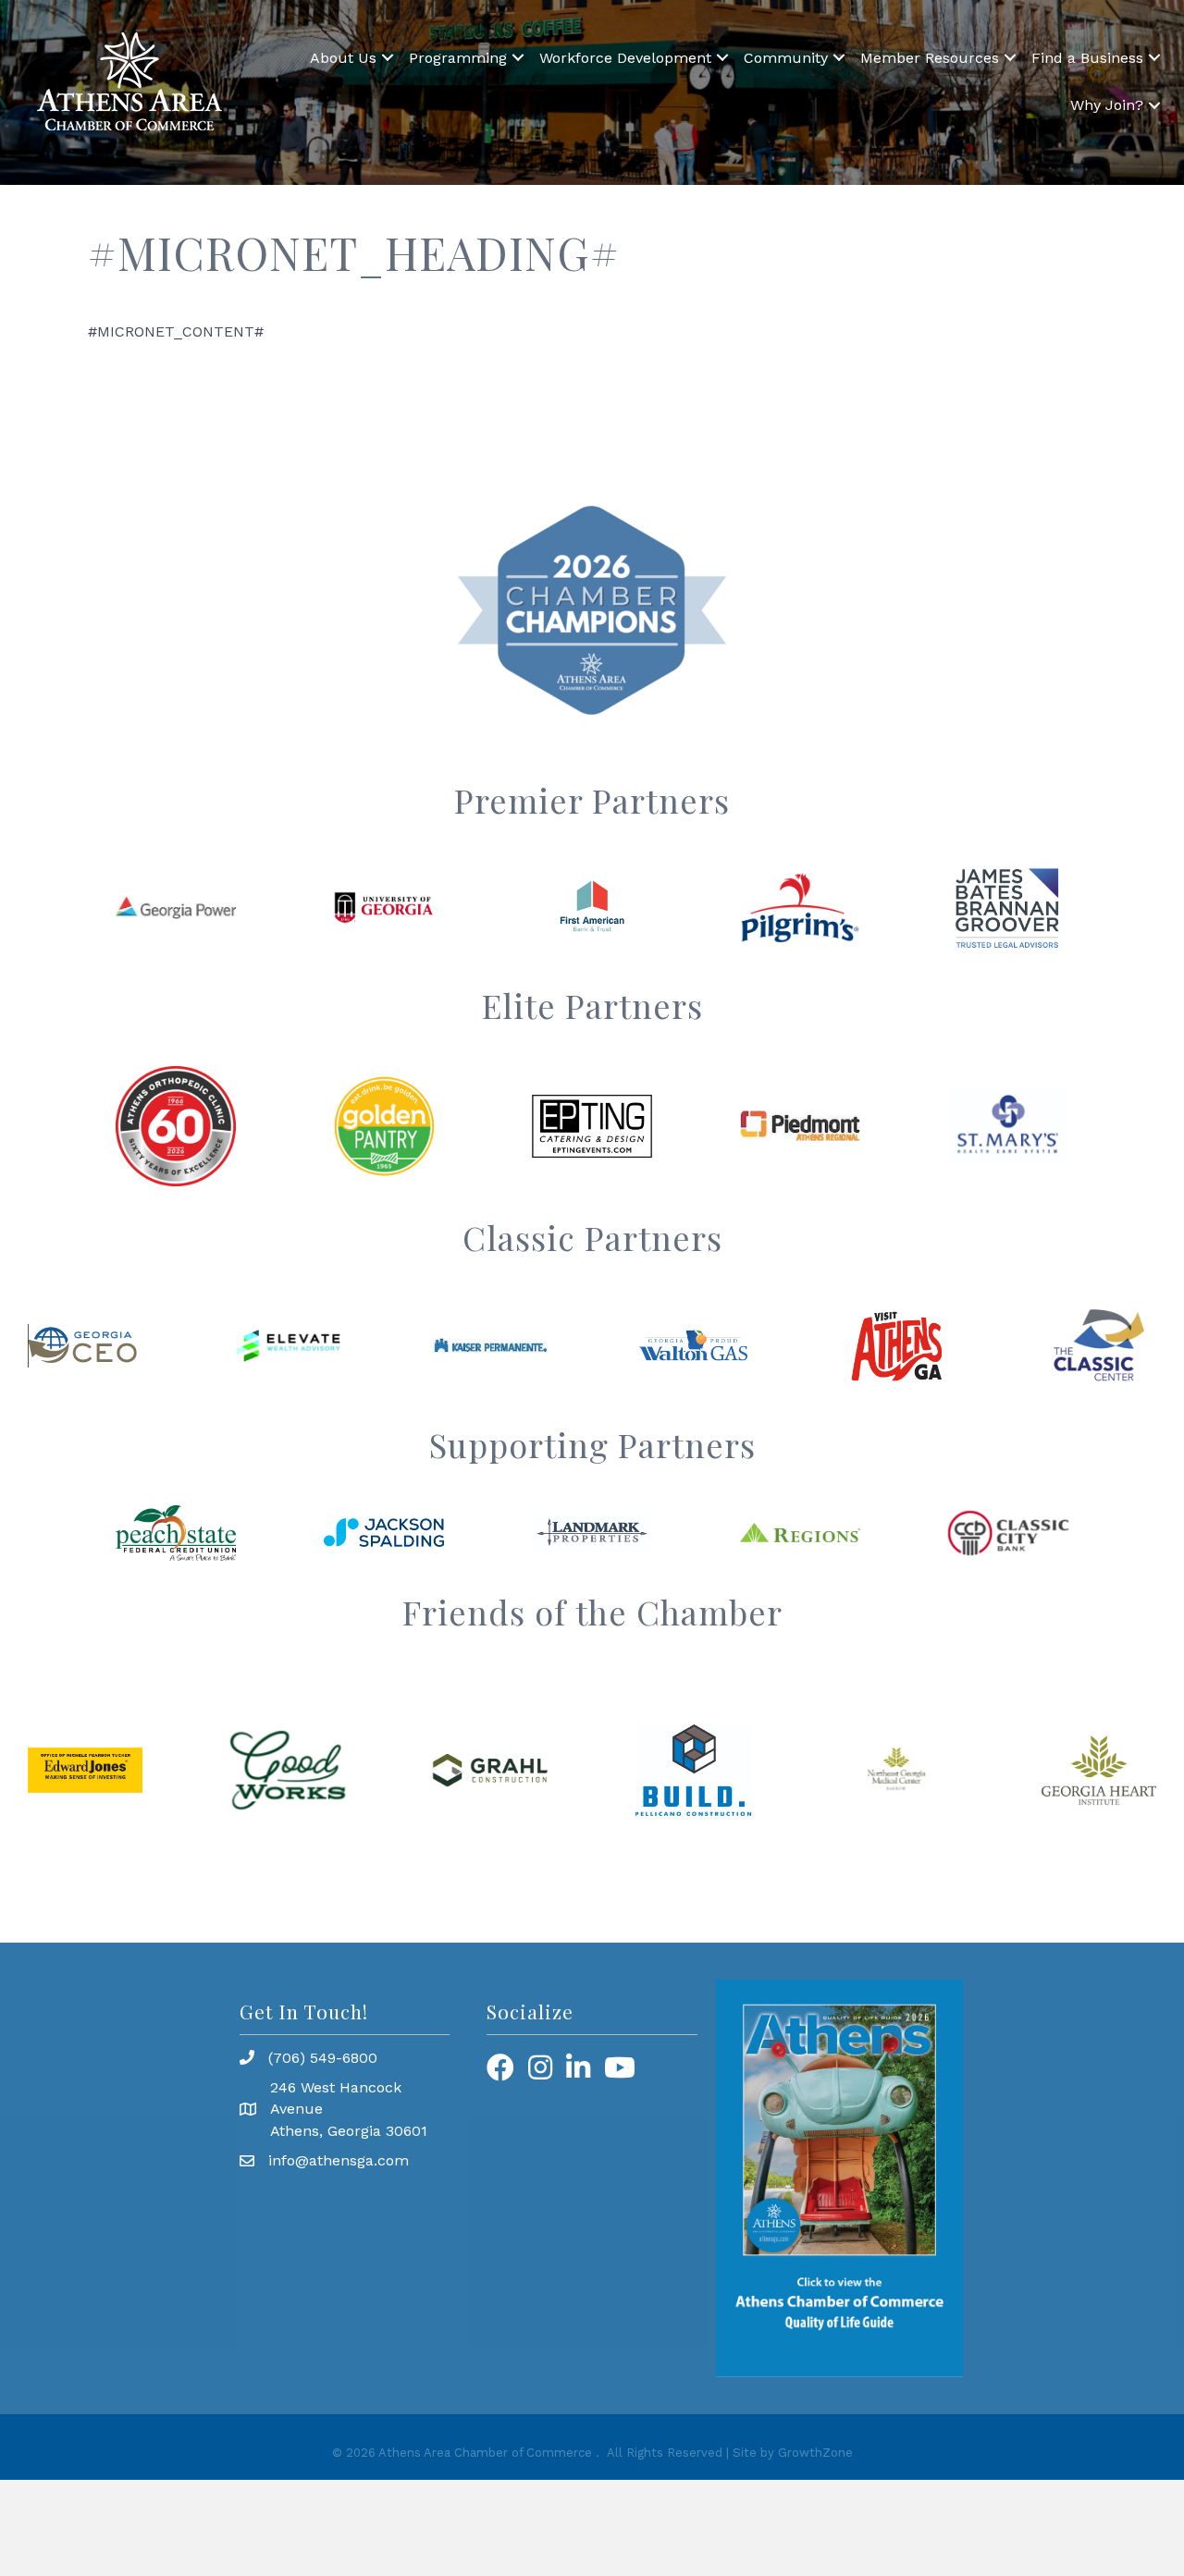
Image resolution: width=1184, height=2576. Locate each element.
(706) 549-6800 (323, 2058)
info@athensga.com (339, 2160)
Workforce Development (625, 58)
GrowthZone (815, 2453)
